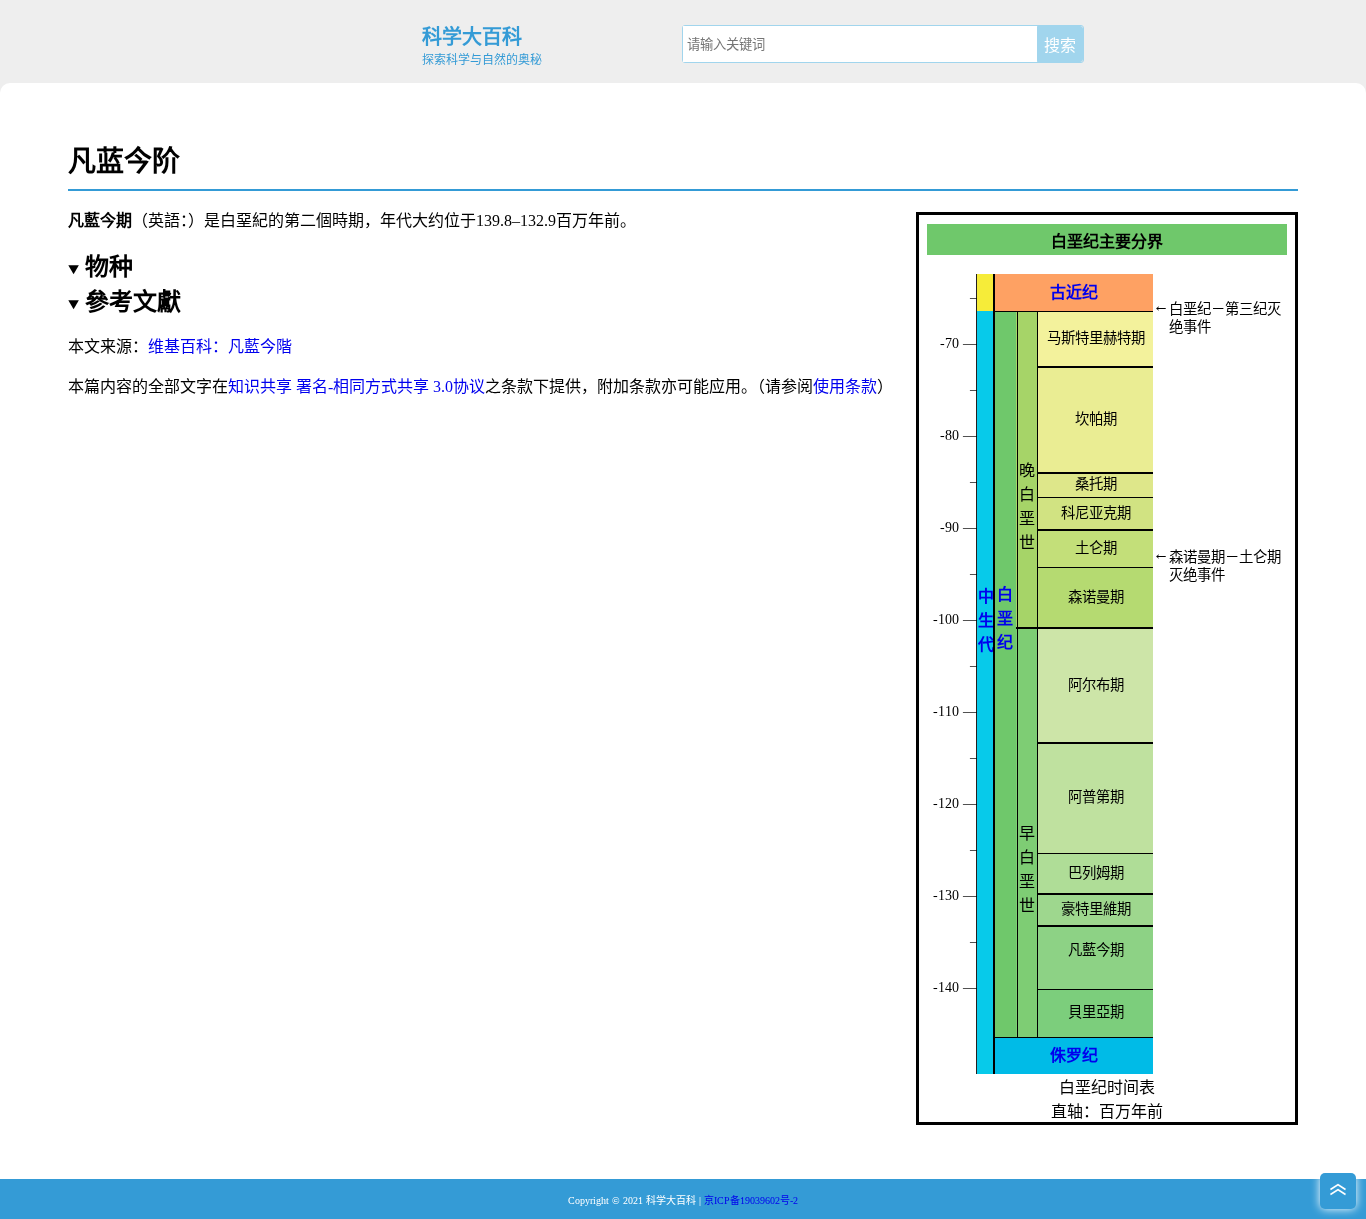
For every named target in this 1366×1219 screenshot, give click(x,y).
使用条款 (845, 386)
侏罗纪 (1074, 1055)
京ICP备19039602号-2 (751, 1200)
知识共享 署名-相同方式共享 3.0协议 (356, 386)
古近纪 (1074, 292)
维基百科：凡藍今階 (220, 346)
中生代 (986, 620)
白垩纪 (1005, 618)
